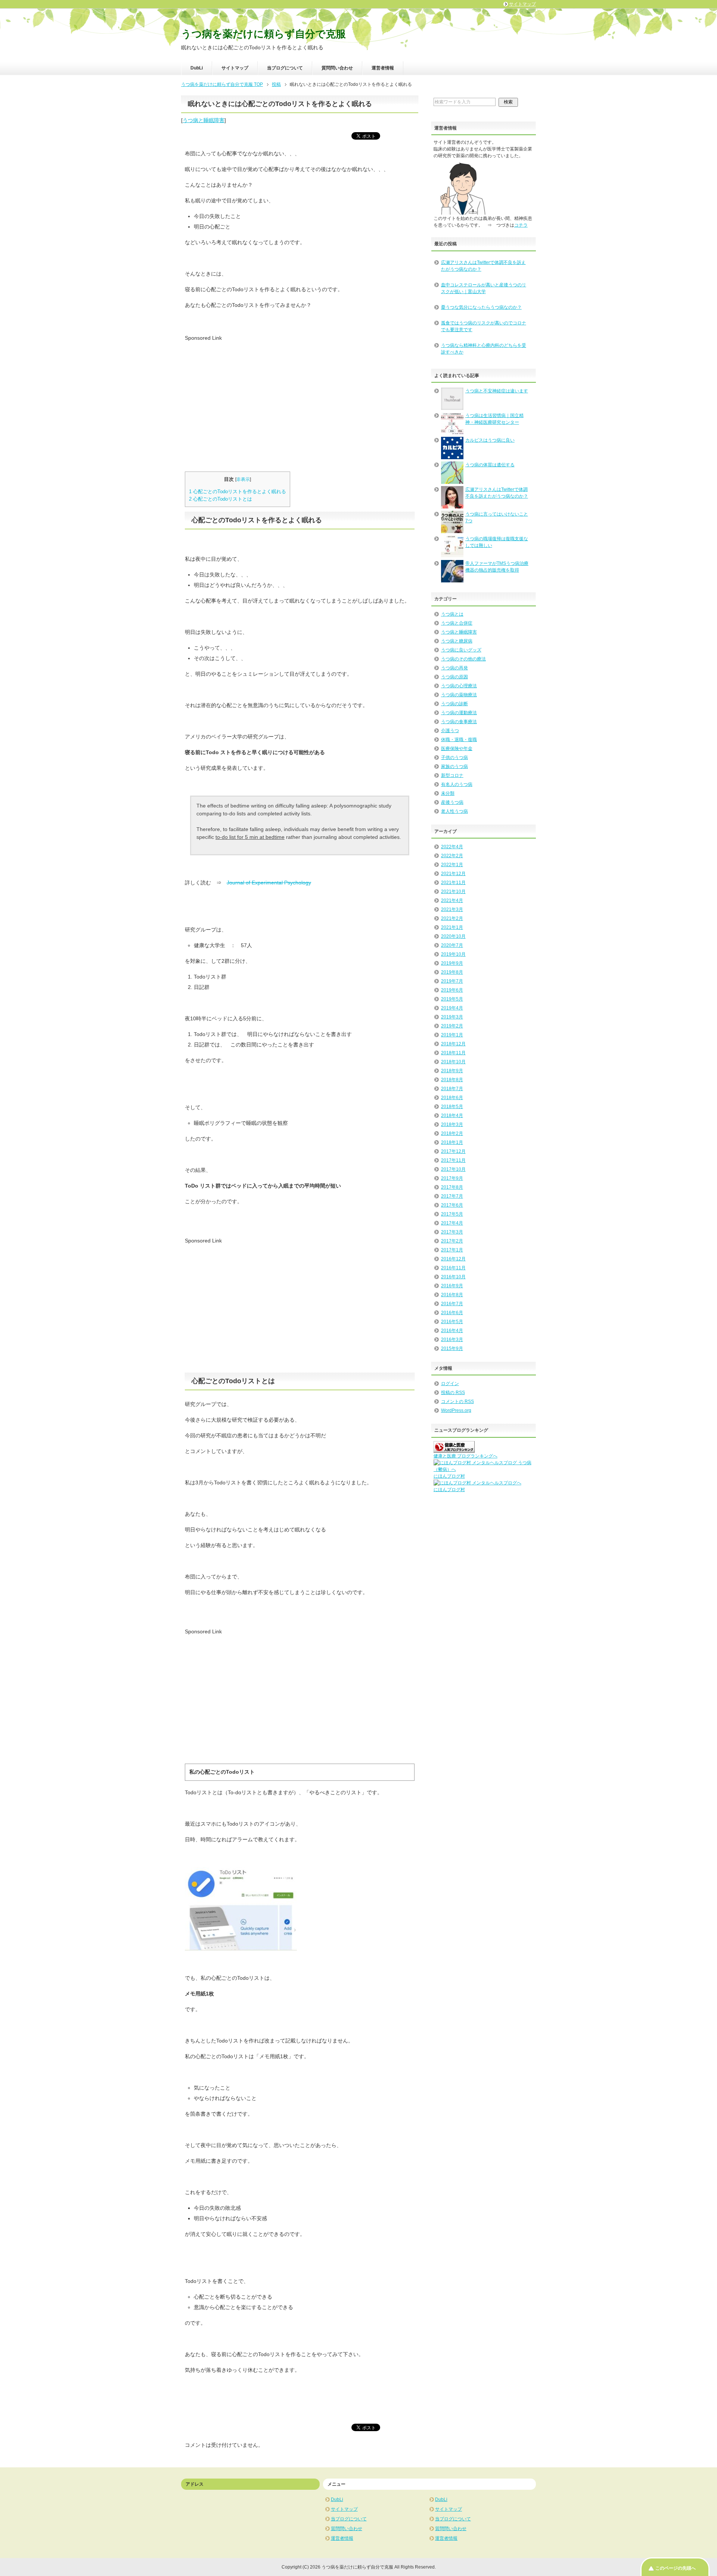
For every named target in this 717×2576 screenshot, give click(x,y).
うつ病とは (452, 614)
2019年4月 (452, 1008)
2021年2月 (452, 918)
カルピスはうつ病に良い (490, 440)
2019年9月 (452, 963)
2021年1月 (452, 927)
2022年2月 (452, 856)
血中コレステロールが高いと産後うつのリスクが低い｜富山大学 (484, 288)
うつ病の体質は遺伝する (490, 465)
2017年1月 (452, 1250)
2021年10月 (453, 892)
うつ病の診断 (454, 704)
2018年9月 (452, 1071)
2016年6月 (452, 1313)
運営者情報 (383, 68)
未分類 (448, 793)
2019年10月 (453, 954)
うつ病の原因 (454, 677)
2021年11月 (453, 883)
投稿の (453, 1393)
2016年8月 (452, 1295)
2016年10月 (453, 1277)
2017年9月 (452, 1178)
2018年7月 (452, 1089)
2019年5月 (452, 999)
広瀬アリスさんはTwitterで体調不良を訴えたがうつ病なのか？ (483, 266)
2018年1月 (452, 1142)
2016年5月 (452, 1322)
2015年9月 (452, 1348)
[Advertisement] (248, 394)
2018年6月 (452, 1098)
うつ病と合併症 (457, 623)
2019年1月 (452, 1035)
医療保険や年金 (457, 749)
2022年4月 (452, 847)
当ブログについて (285, 68)
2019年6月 (452, 990)
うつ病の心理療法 (459, 686)
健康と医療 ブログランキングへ (465, 1456)
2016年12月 (453, 1259)
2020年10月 (453, 936)
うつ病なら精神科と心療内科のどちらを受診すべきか (484, 349)
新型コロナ (452, 775)
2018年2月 (452, 1133)
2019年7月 (452, 981)
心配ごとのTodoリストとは (221, 499)
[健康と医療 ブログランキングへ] (454, 1449)
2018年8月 (452, 1080)
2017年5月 (452, 1214)
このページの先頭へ (676, 2568)
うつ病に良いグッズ (461, 650)
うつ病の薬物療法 (459, 695)
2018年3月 (452, 1124)
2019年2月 (452, 1026)
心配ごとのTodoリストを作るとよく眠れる (238, 491)
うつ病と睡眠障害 (204, 120)
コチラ (521, 225)
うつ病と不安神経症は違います (497, 391)
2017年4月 (452, 1223)
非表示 (243, 479)
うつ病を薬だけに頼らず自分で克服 (263, 34)
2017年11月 (453, 1160)
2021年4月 (452, 900)
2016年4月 (452, 1331)
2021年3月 (452, 909)
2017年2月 (452, 1241)
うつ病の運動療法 (459, 713)
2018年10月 (453, 1062)
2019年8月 (452, 972)
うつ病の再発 (454, 668)
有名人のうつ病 (457, 784)
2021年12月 (453, 874)
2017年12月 (453, 1151)
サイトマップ (235, 68)
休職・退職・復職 (459, 740)
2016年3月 (452, 1340)
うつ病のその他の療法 (463, 659)
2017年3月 (452, 1232)
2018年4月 (452, 1116)
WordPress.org (456, 1410)
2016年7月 (452, 1304)
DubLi (197, 68)
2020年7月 (452, 945)
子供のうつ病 (454, 757)
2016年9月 (452, 1286)
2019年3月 (452, 1017)
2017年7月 (452, 1196)
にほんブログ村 (449, 1476)
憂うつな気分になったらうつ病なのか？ (481, 307)
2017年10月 (453, 1169)
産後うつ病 (452, 802)
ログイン (450, 1384)
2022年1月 (452, 865)
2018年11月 (453, 1053)
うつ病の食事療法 (459, 722)
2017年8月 (452, 1187)
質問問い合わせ (337, 68)
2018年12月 (453, 1044)
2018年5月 (452, 1107)
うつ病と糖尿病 (457, 641)
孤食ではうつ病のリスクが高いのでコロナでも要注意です (484, 326)
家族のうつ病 (454, 766)
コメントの (457, 1401)
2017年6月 (452, 1205)
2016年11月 (453, 1268)
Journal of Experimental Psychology (269, 883)
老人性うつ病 (454, 811)
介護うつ (450, 731)
